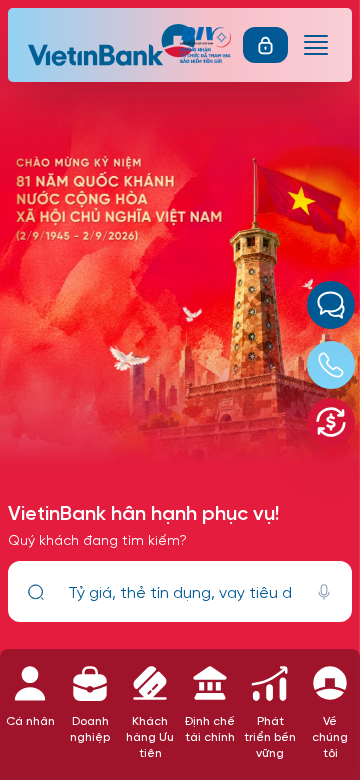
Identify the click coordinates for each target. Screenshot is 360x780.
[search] (36, 591)
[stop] (324, 591)
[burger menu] (316, 45)
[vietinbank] (113, 45)
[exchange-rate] (331, 422)
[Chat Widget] (331, 305)
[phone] (331, 365)
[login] (265, 45)
